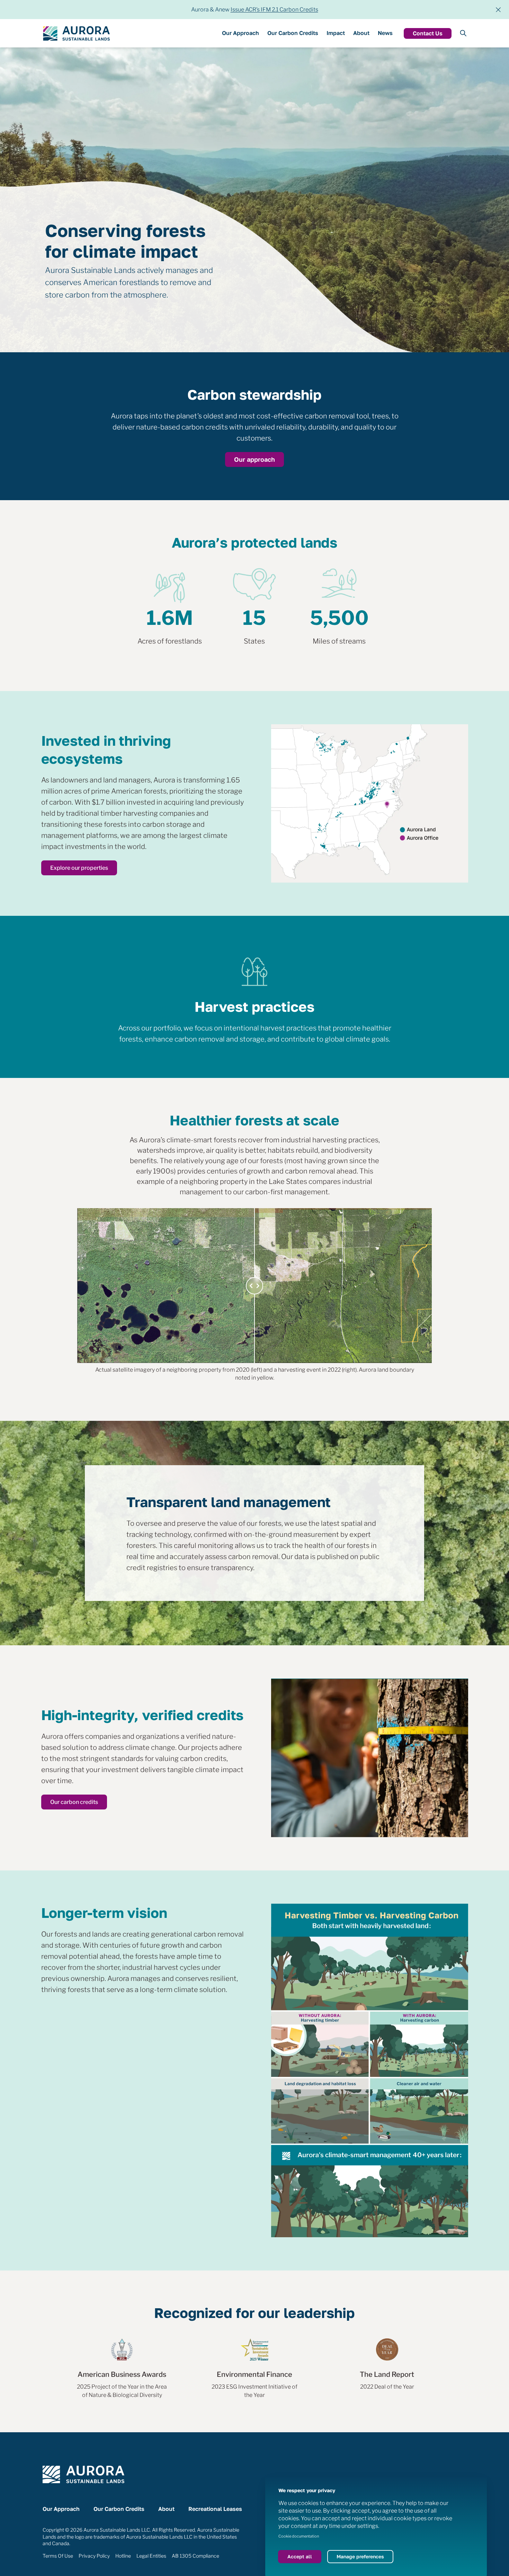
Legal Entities (151, 2556)
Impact (336, 33)
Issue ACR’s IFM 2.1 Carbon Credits (274, 10)
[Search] (463, 33)
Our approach (254, 459)
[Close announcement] (498, 10)
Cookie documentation (299, 2536)
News (385, 33)
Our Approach (240, 33)
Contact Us (428, 33)
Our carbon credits (74, 1802)
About (361, 33)
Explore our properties (79, 868)
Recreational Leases (215, 2509)
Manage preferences (360, 2556)
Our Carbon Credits (293, 33)
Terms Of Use (58, 2556)
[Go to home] (76, 33)
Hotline (123, 2556)
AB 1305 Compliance (195, 2556)
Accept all (300, 2556)
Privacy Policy (94, 2556)
